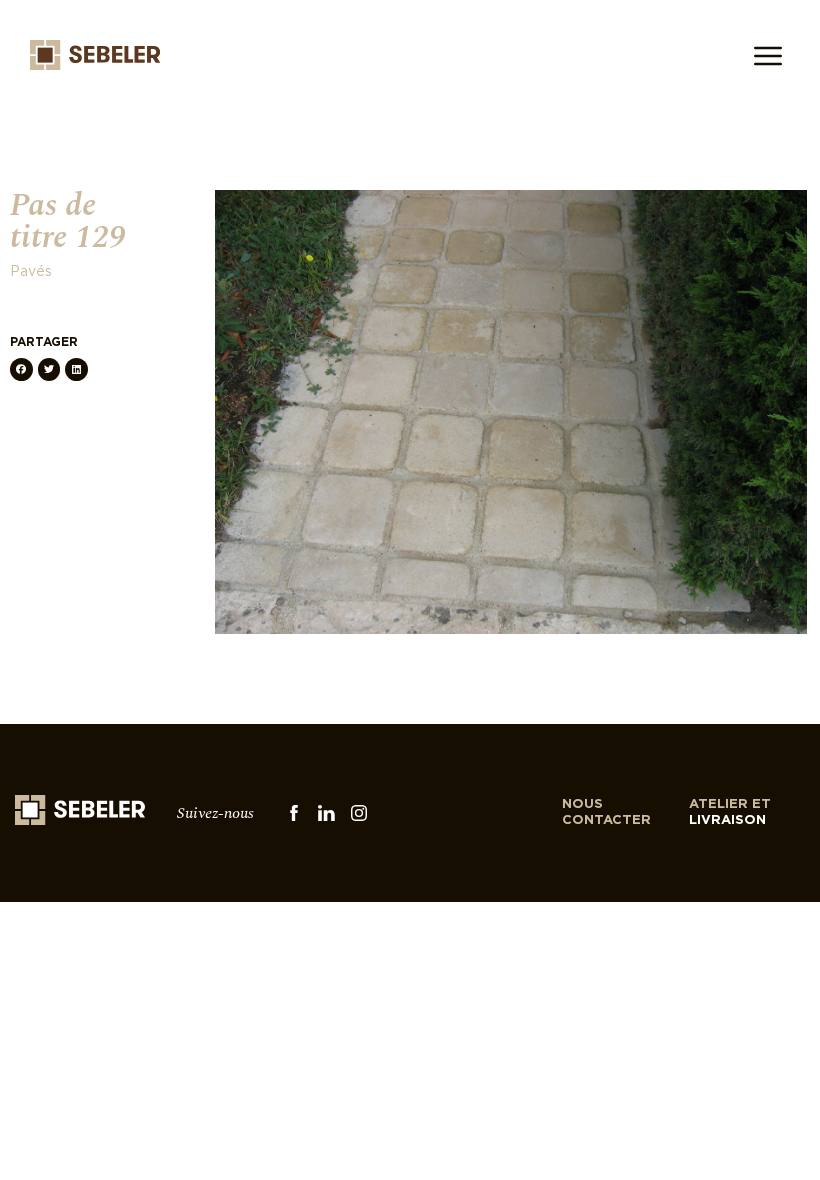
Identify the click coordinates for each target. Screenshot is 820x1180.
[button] (21, 369)
